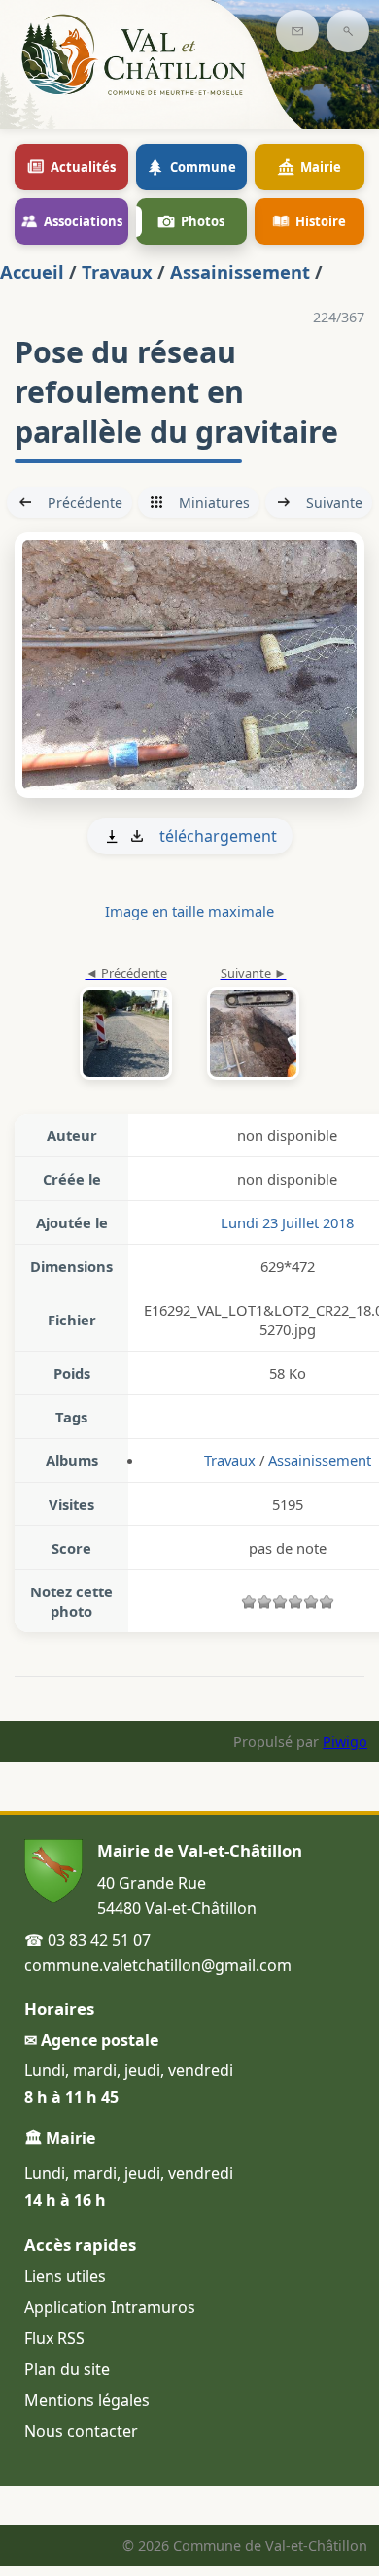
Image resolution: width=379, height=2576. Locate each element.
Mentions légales (87, 2400)
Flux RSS (54, 2338)
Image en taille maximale (189, 911)
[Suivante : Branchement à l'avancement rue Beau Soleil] (189, 665)
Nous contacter (81, 2431)
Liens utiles (65, 2276)
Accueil (32, 271)
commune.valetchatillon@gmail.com (158, 1965)
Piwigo (345, 1741)
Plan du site (67, 2369)
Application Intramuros (110, 2307)
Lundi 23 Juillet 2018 (287, 1222)
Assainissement (240, 271)
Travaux (117, 271)
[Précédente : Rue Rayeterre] (126, 1024)
